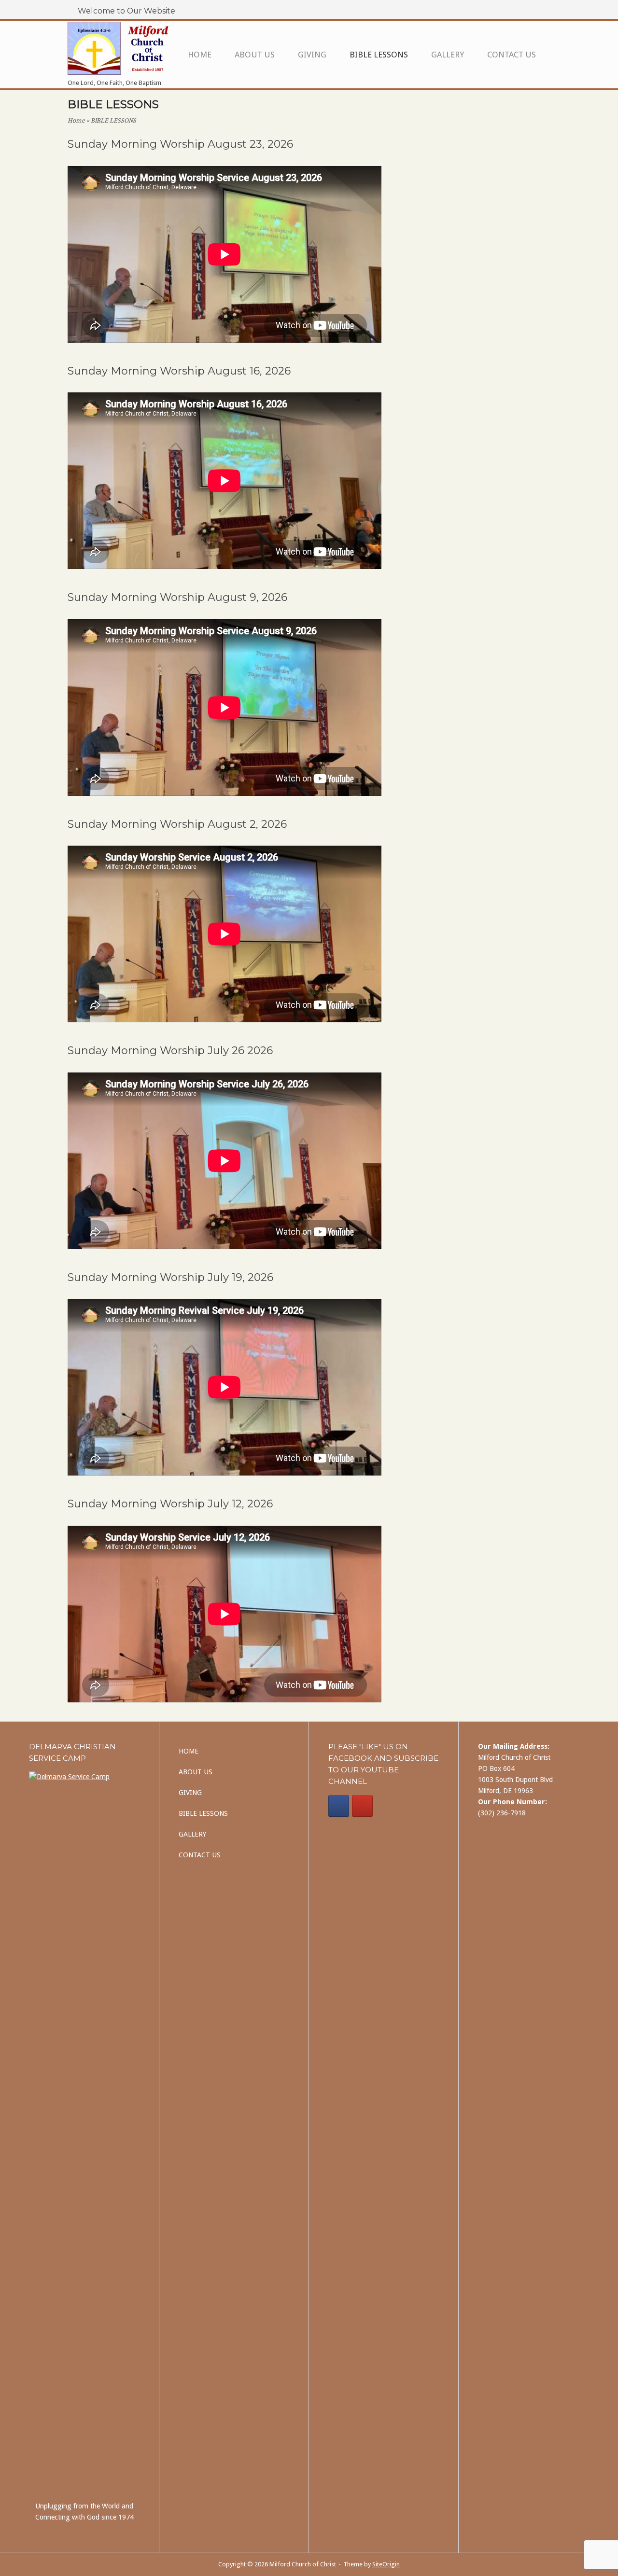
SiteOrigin (386, 2564)
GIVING (312, 55)
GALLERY (448, 55)
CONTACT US (512, 55)
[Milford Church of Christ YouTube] (362, 1806)
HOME (200, 55)
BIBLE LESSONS (379, 55)
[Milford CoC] (339, 1806)
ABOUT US (255, 55)
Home (76, 121)
